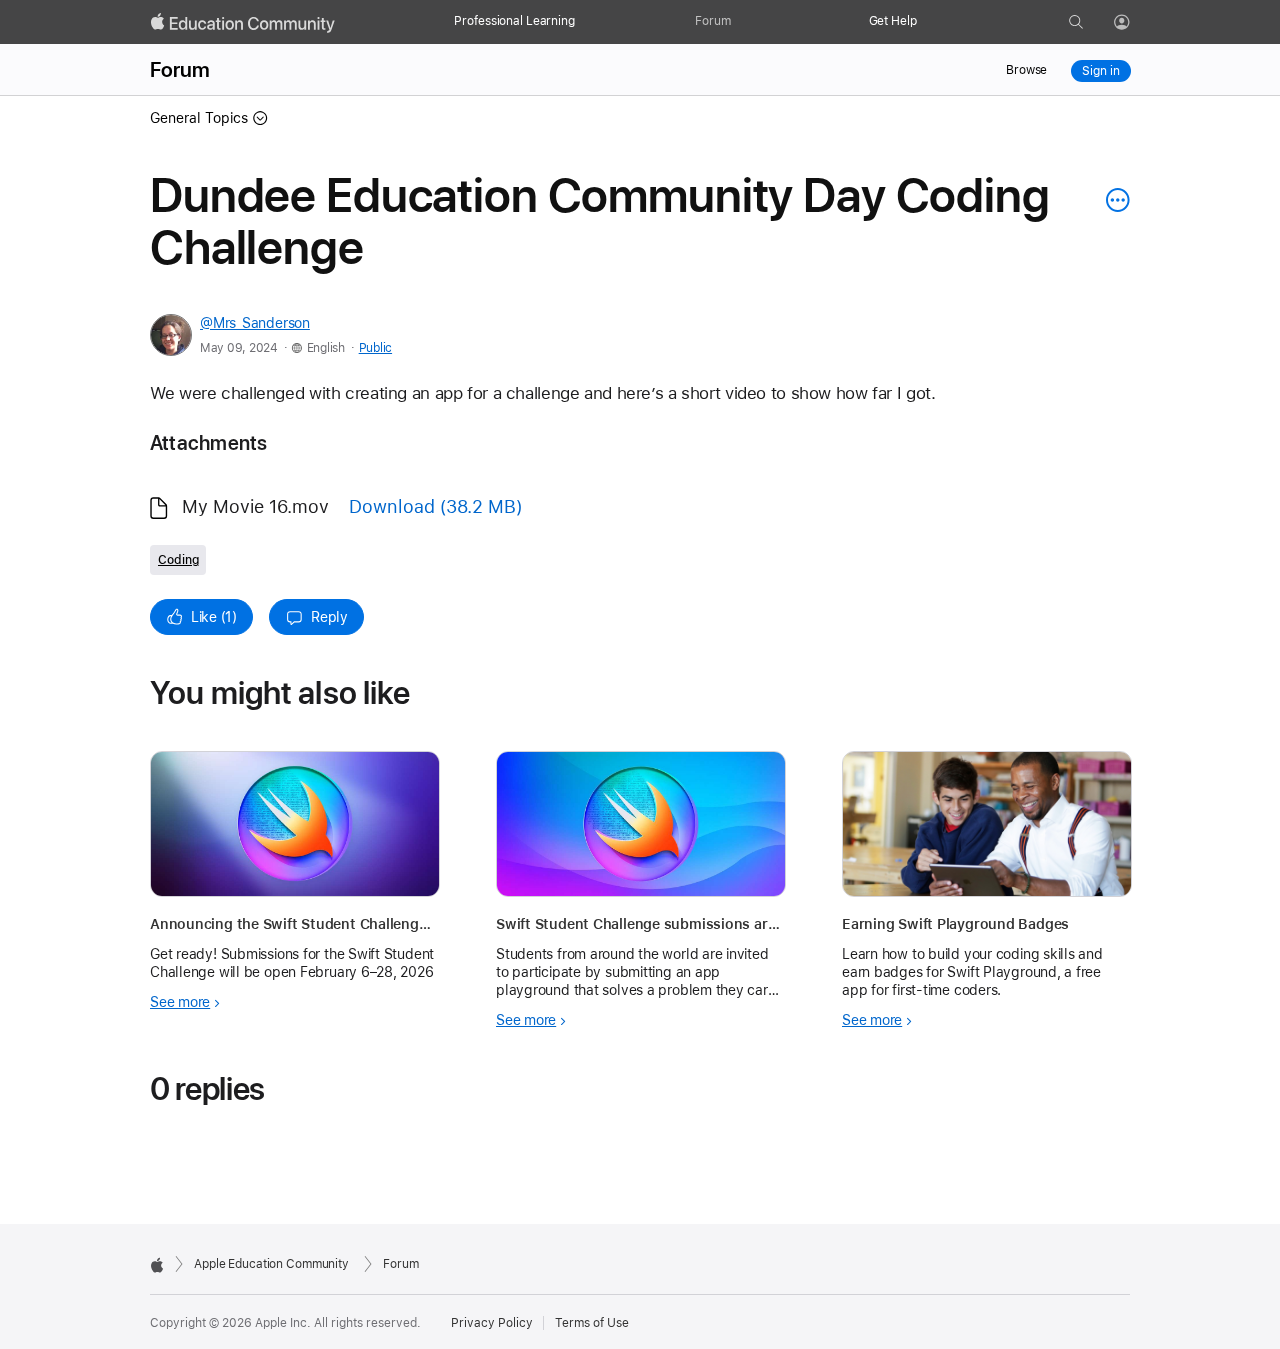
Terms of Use (592, 1323)
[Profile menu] (1136, 23)
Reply (329, 617)
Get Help (893, 21)
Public (375, 348)
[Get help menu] (927, 22)
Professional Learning (514, 21)
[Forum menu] (741, 22)
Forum (712, 21)
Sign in (1100, 71)
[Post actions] (1113, 200)
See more (180, 1002)
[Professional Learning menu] (585, 22)
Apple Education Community (271, 1264)
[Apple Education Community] (243, 23)
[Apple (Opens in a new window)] (157, 1265)
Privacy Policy (492, 1323)
